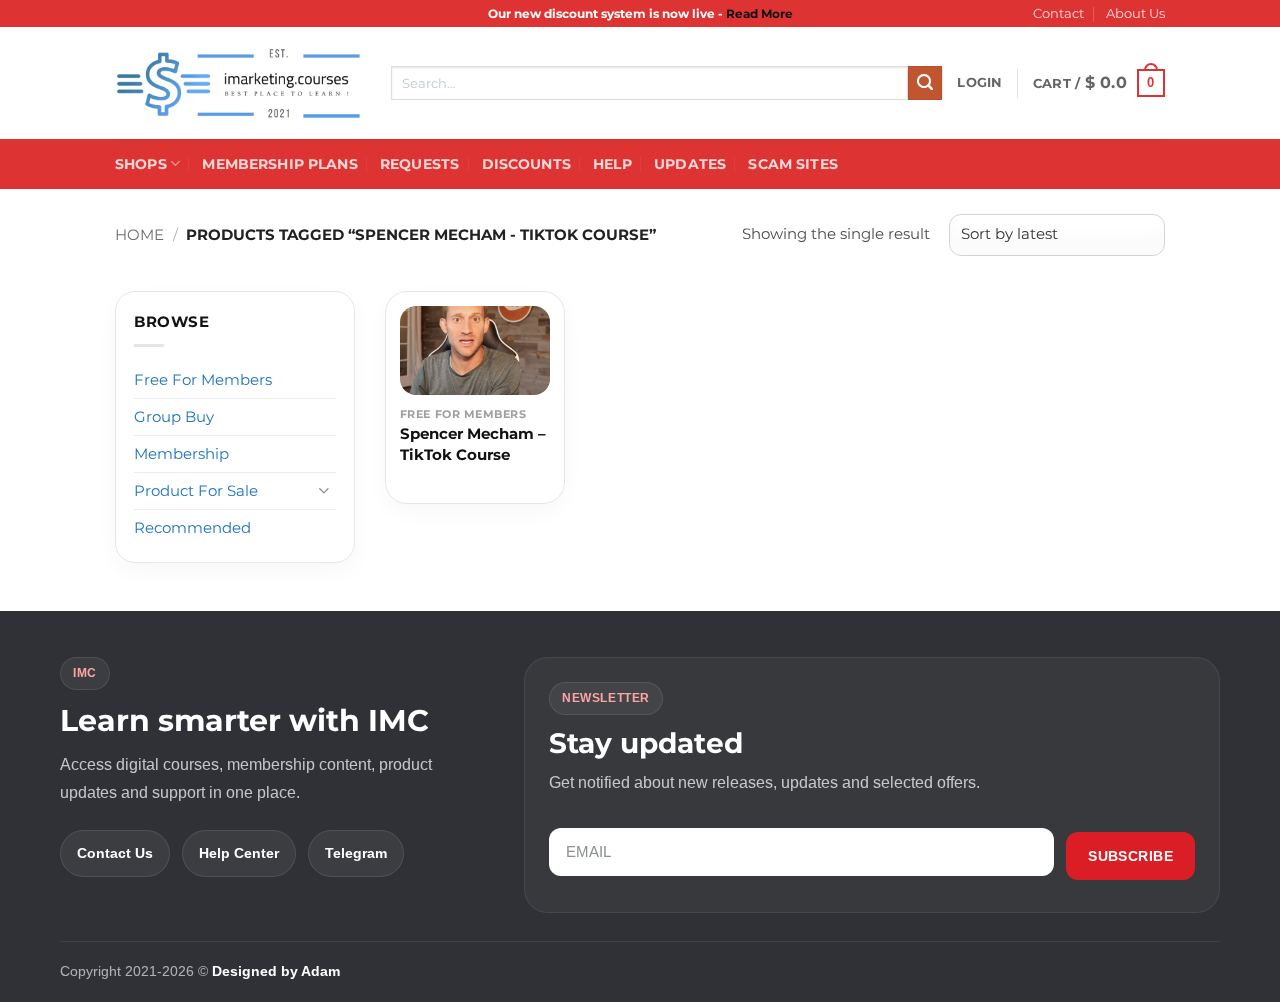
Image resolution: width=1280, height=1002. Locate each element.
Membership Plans (279, 164)
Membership (181, 453)
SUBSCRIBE (1130, 856)
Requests (419, 164)
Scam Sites (792, 164)
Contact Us (115, 853)
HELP (612, 164)
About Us (1135, 13)
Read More (759, 13)
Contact (1058, 13)
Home (139, 234)
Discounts (526, 164)
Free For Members (203, 379)
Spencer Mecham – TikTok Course (473, 444)
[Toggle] (324, 490)
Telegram (356, 853)
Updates (690, 164)
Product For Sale (196, 490)
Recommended (192, 527)
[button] (979, 83)
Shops (141, 164)
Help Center (239, 853)
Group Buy (174, 416)
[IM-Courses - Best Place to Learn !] (238, 83)
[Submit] (925, 83)
